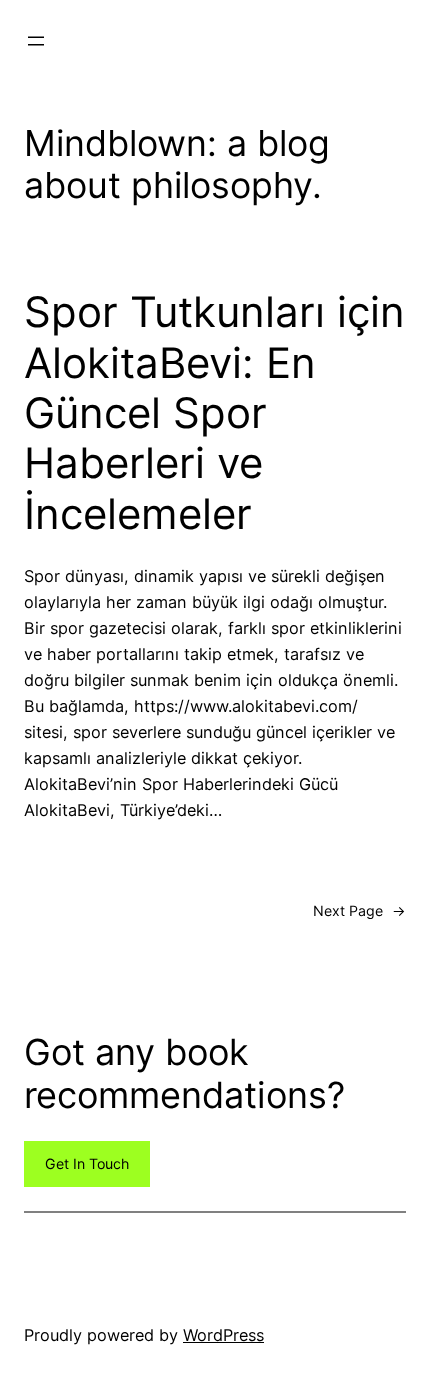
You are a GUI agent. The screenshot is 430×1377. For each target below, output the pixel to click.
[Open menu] (36, 41)
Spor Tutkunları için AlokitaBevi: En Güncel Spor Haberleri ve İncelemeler (214, 413)
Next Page (359, 910)
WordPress (223, 1335)
